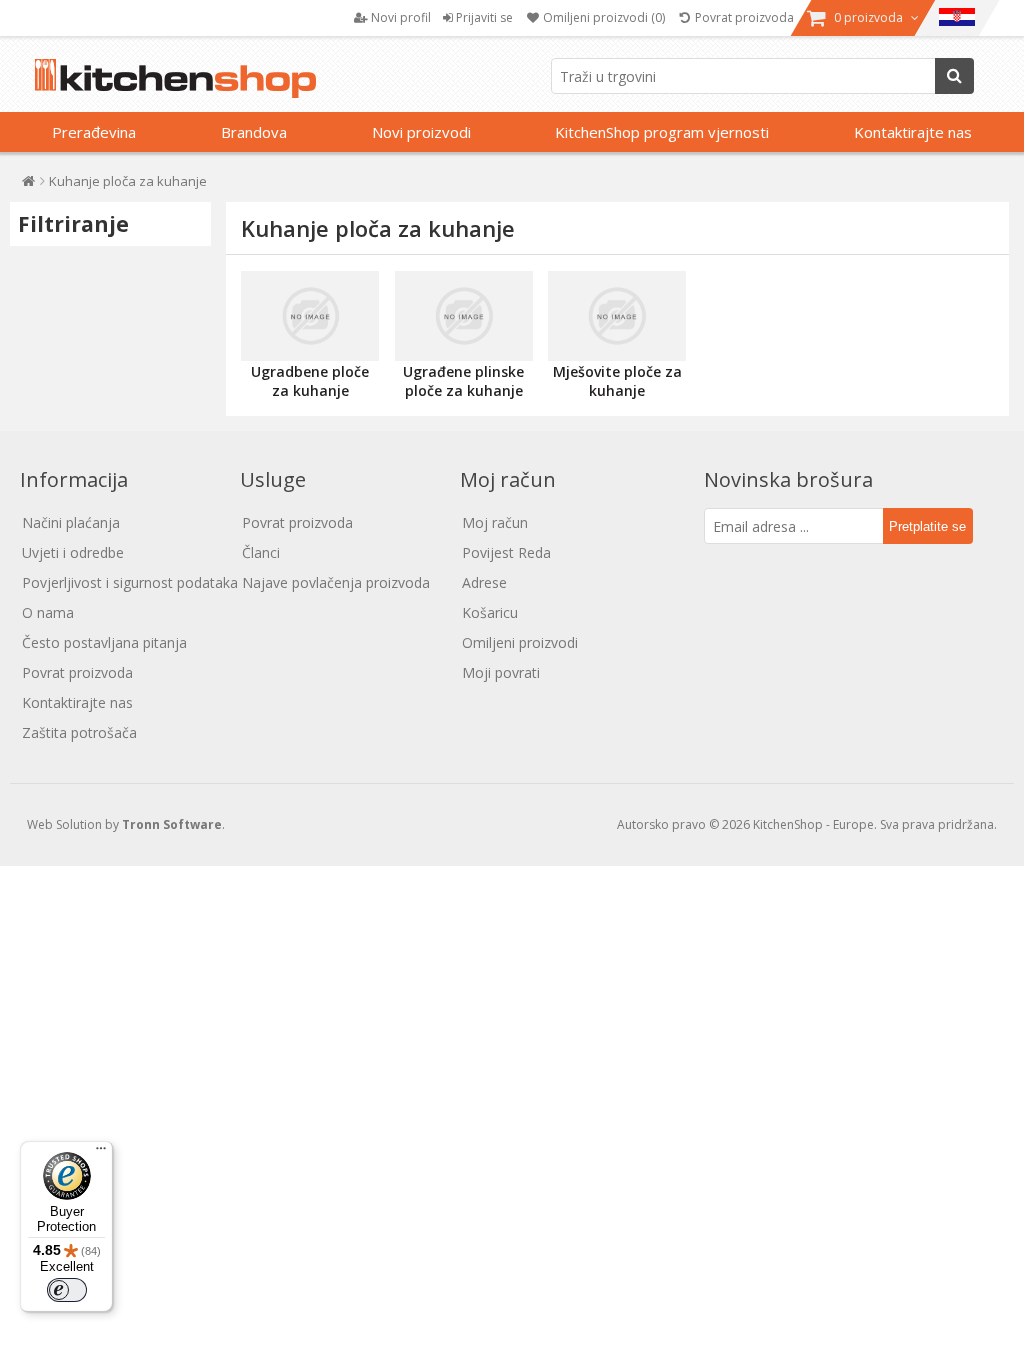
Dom (28, 185)
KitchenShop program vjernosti (662, 132)
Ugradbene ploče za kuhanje (310, 381)
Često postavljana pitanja (104, 642)
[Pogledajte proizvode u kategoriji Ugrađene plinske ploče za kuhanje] (464, 316)
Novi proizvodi (421, 132)
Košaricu (490, 612)
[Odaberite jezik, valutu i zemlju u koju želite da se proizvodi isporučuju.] (957, 18)
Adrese (484, 582)
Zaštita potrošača (79, 732)
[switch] (67, 1290)
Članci (261, 552)
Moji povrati (501, 672)
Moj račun (495, 522)
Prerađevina (94, 132)
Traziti (954, 76)
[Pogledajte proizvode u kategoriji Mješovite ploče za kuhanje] (617, 316)
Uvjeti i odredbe (73, 552)
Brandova (254, 132)
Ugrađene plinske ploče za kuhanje (463, 381)
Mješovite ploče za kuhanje (617, 381)
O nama (48, 612)
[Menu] (101, 1153)
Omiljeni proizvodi (520, 642)
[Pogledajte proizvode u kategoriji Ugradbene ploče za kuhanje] (310, 316)
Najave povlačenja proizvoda (336, 582)
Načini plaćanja (71, 522)
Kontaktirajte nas (913, 132)
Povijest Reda (506, 552)
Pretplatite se (927, 526)
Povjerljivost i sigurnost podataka (130, 582)
